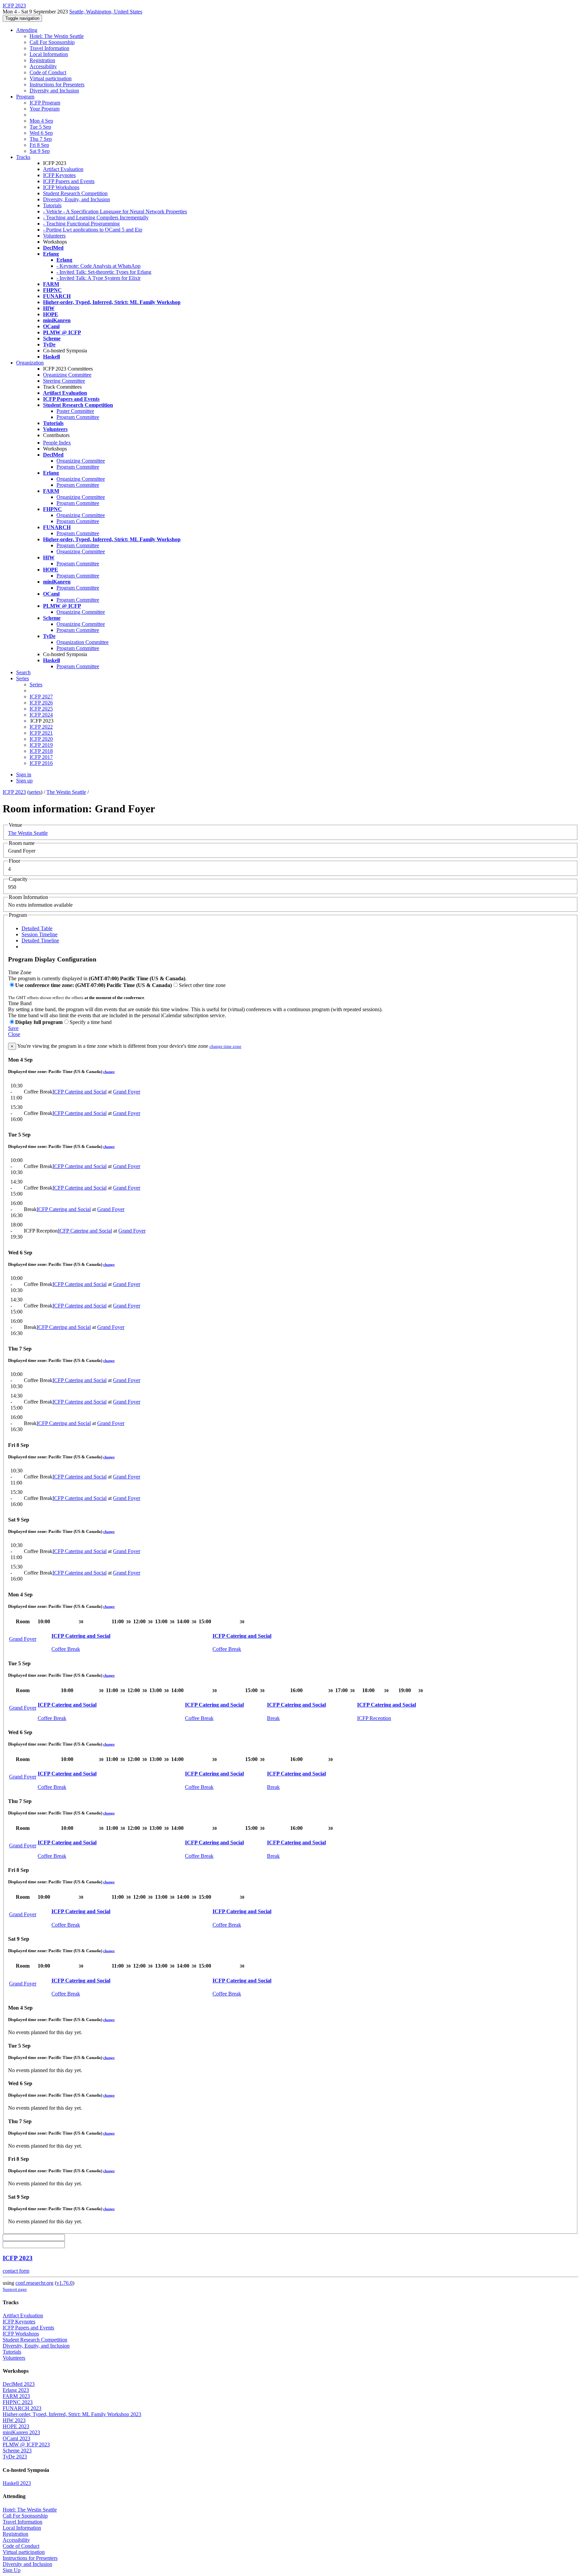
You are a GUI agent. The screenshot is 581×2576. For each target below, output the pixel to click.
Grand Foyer (127, 1092)
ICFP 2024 (41, 715)
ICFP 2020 (41, 739)
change (109, 1072)
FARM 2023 (16, 2396)
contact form (16, 2271)
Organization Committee (83, 642)
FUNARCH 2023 (22, 2408)
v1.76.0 (65, 2283)
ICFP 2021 (41, 733)
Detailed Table (37, 928)
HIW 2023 (14, 2420)
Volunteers (54, 236)
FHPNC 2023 (18, 2402)
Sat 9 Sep (40, 151)
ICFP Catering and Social (80, 1092)
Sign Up (12, 2570)
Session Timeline (40, 934)
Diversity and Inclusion (54, 91)
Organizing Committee (67, 375)
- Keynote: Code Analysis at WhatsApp (99, 266)
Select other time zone (202, 985)
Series (36, 684)
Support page (15, 2289)
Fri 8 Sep (39, 145)
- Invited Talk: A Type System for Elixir (99, 278)
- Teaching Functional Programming (81, 224)
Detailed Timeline (40, 940)
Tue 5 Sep (40, 127)
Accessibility (43, 66)
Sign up (24, 781)
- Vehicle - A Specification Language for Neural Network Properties (115, 211)
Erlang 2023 (16, 2390)
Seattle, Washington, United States (106, 12)
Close (14, 1034)
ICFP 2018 (41, 751)
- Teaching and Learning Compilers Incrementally (96, 218)
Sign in (24, 775)
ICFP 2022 (41, 727)
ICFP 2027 (41, 697)
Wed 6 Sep (41, 133)
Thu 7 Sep (41, 139)
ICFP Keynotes (59, 175)
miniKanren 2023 (21, 2432)
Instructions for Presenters (57, 84)
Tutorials (52, 205)
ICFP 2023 (14, 792)
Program (25, 97)
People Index (57, 443)
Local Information (49, 54)
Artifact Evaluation (63, 169)
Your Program (45, 109)
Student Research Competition (75, 193)
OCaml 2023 (16, 2438)
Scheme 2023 (17, 2451)
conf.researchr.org (34, 2283)
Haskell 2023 (17, 2483)
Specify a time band (91, 1022)
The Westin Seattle (66, 792)
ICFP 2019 (41, 745)
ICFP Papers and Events (69, 181)
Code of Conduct (48, 72)
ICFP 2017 (41, 757)
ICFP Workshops (61, 187)
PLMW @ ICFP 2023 (26, 2444)
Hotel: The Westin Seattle (57, 36)
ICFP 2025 (41, 709)
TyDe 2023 (15, 2457)
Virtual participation (51, 78)
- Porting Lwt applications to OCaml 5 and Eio (93, 230)
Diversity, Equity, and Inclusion (76, 199)
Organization (30, 363)
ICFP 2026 (41, 703)
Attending (27, 30)
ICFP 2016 (41, 763)
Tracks (23, 157)
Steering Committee (64, 381)
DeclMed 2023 (19, 2384)
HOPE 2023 (16, 2426)
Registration (42, 60)
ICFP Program (45, 103)
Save (13, 1028)
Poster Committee (75, 411)
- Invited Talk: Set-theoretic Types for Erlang (104, 272)
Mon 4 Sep (41, 121)
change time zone (225, 1046)
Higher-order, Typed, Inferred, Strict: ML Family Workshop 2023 (72, 2414)
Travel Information (49, 48)
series (35, 792)
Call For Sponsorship (52, 42)
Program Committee (78, 417)
